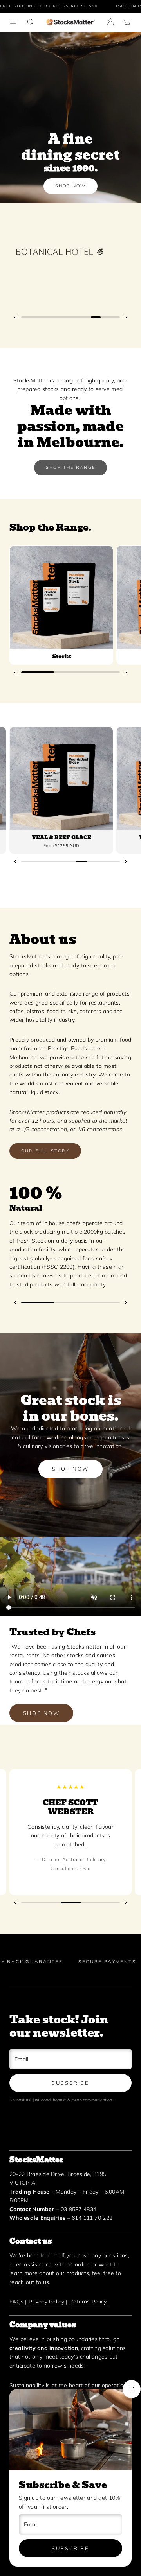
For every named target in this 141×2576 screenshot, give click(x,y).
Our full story (45, 1151)
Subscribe (70, 2548)
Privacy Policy (47, 2302)
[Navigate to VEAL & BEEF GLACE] (61, 778)
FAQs (17, 2302)
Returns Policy (88, 2302)
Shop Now (71, 186)
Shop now (70, 1469)
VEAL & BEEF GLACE (61, 837)
